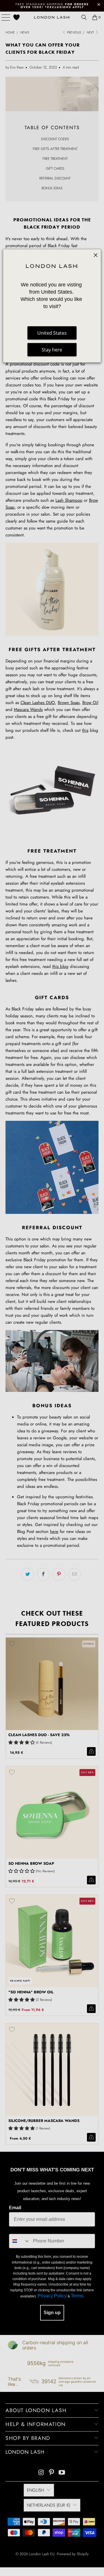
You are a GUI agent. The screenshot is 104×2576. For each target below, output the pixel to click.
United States (52, 333)
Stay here (52, 350)
